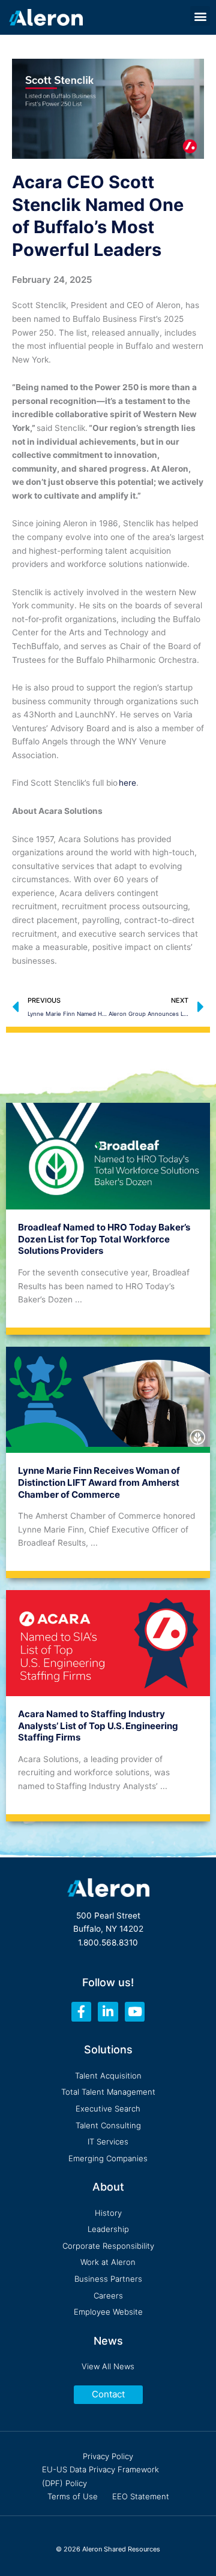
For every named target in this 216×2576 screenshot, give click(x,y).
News (108, 2341)
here (127, 783)
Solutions (108, 2049)
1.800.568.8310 (108, 1942)
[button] (200, 16)
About (108, 2187)
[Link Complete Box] (108, 1215)
